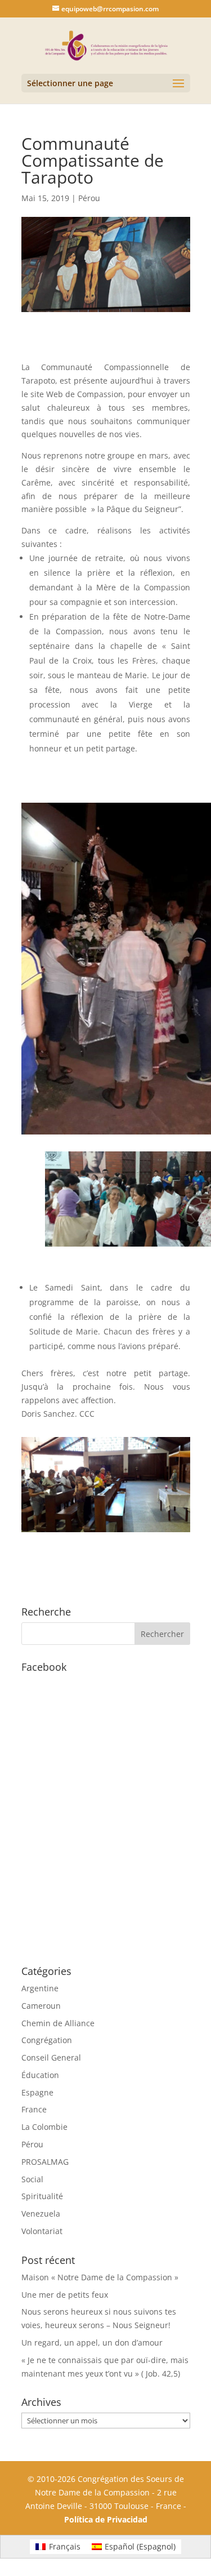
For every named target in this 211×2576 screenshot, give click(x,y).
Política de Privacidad (106, 2519)
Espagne (37, 2092)
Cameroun (41, 2006)
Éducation (40, 2075)
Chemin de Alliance (58, 2023)
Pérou (89, 198)
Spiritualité (42, 2196)
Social (32, 2179)
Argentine (40, 1988)
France (34, 2109)
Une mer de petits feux (65, 2295)
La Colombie (44, 2127)
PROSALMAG (45, 2162)
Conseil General (51, 2057)
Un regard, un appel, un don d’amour (92, 2343)
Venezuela (41, 2214)
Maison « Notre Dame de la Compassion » (100, 2277)
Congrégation (47, 2040)
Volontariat (42, 2231)
